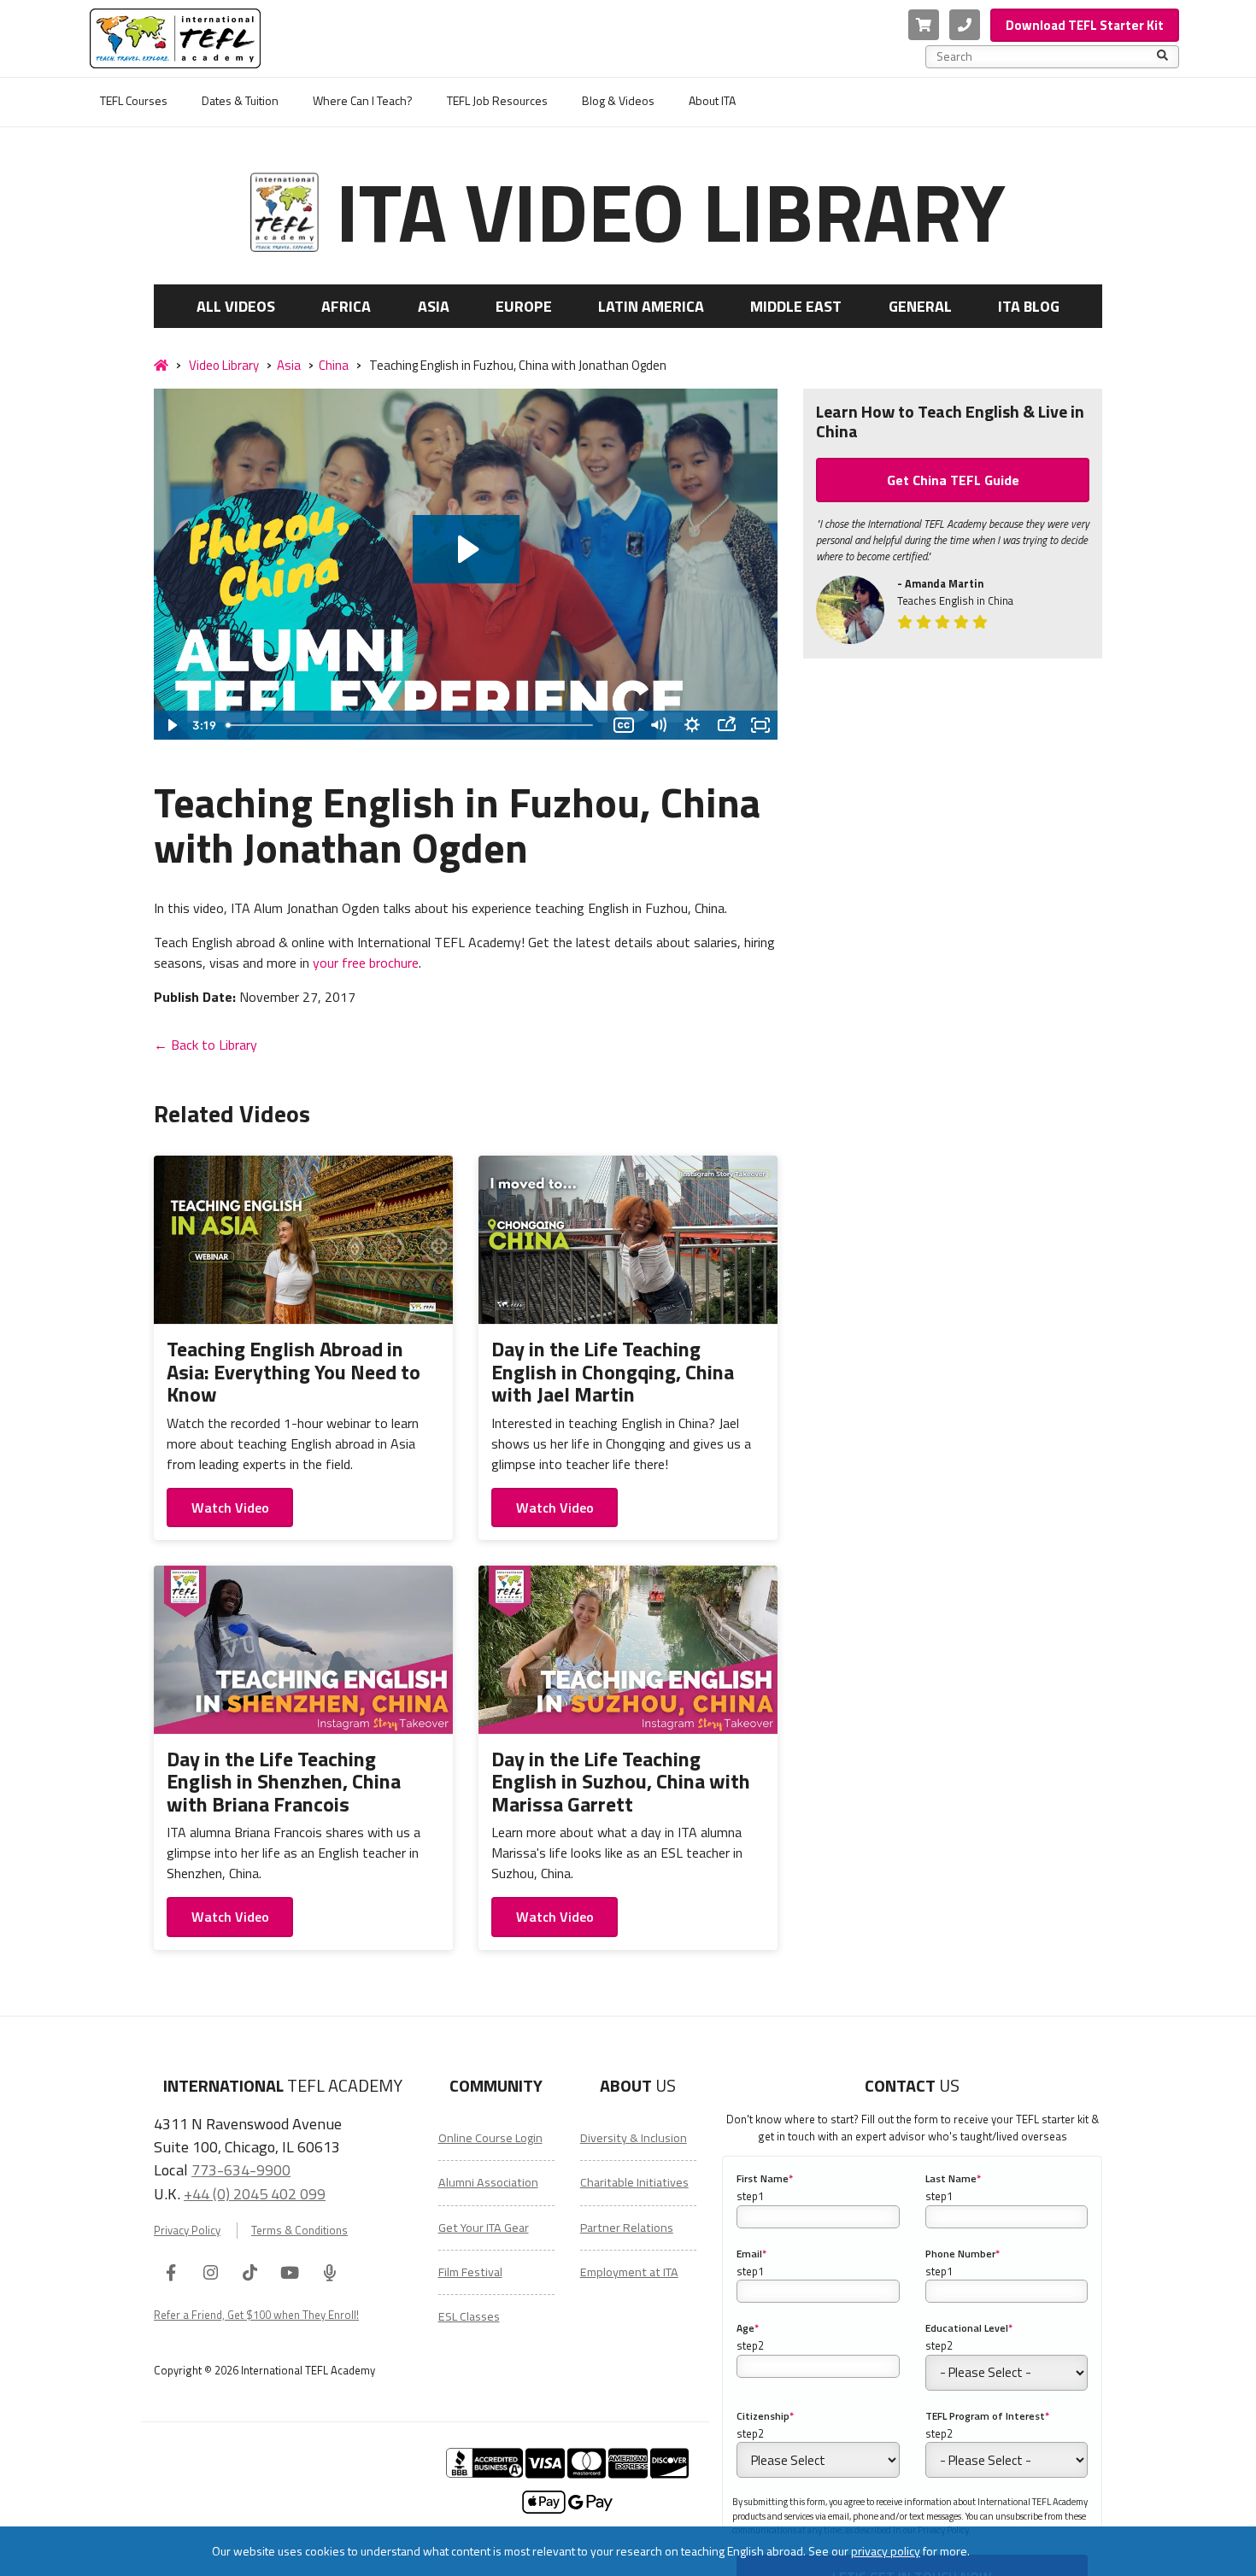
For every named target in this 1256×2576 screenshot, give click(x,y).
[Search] (1162, 56)
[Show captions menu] (624, 725)
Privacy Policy (187, 2231)
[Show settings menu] (692, 725)
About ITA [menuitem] (712, 100)
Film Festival (470, 2272)
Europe (524, 306)
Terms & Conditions (299, 2231)
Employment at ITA (629, 2272)
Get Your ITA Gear (484, 2228)
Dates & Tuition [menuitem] (240, 100)
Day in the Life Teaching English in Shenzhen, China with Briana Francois (284, 1781)
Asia (434, 306)
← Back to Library (205, 1045)
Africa (346, 306)
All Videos (236, 306)
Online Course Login (490, 2138)
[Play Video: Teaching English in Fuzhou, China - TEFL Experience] (466, 549)
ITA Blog (1029, 306)
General (920, 306)
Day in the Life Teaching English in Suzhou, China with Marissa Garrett (621, 1781)
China (334, 365)
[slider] (413, 725)
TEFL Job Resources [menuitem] (497, 100)
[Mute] (658, 725)
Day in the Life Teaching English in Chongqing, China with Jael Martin (613, 1371)
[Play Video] (171, 725)
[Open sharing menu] (726, 725)
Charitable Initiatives (634, 2182)
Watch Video (230, 1508)
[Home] (161, 366)
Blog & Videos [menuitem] (618, 100)
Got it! (1011, 2551)
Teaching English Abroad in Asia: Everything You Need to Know (293, 1371)
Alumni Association (488, 2182)
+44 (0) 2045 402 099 (255, 2193)
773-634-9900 (241, 2169)
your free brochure (366, 963)
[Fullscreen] (760, 725)
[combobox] (1047, 56)
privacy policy (886, 2551)
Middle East (796, 306)
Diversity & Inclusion (634, 2138)
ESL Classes (469, 2316)
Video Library (224, 365)
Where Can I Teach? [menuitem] (363, 100)
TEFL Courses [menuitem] (134, 100)
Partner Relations (627, 2228)
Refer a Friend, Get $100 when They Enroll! (256, 2315)
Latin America (651, 306)
